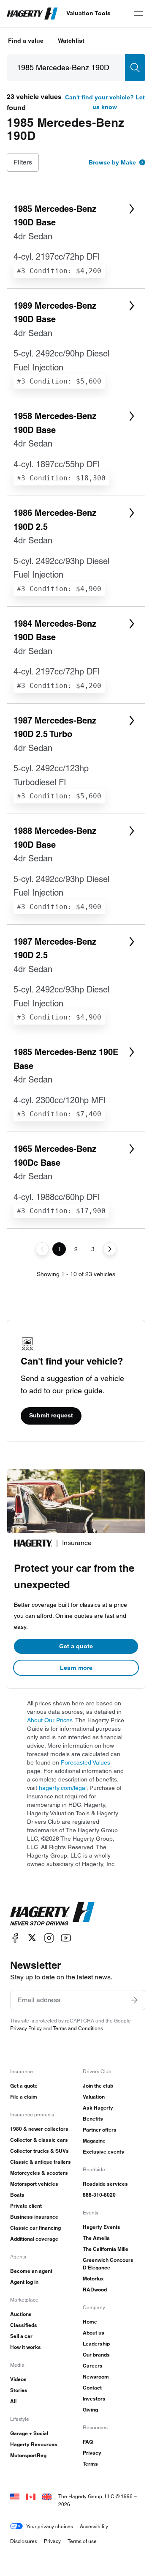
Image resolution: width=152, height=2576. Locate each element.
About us (94, 2333)
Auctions (21, 2314)
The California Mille (106, 2249)
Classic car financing (35, 2228)
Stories (19, 2390)
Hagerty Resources (34, 2444)
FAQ (88, 2442)
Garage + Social (29, 2433)
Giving (90, 2410)
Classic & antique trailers (41, 2162)
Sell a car (21, 2336)
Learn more (76, 1668)
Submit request (51, 1415)
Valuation (94, 2097)
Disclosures (24, 2541)
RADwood (95, 2290)
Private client (26, 2206)
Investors (94, 2399)
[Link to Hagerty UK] (47, 2496)
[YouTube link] (66, 1938)
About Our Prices (50, 1720)
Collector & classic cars (39, 2140)
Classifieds (24, 2325)
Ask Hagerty (98, 2108)
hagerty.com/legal (63, 1788)
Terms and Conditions (78, 2028)
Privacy (92, 2453)
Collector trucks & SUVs (39, 2151)
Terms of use (82, 2541)
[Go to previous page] (42, 1249)
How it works (26, 2347)
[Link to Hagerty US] (15, 2496)
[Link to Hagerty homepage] (52, 1914)
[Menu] (138, 14)
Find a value (26, 41)
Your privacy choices (50, 2526)
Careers (93, 2366)
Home (90, 2322)
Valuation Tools (88, 13)
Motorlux (93, 2279)
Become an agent (31, 2271)
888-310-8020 (99, 2195)
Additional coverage (34, 2239)
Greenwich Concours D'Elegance (108, 2264)
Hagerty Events (102, 2227)
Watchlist (71, 41)
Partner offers (100, 2130)
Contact (92, 2388)
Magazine (94, 2141)
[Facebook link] (15, 1938)
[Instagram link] (49, 1938)
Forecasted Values (85, 1762)
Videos (18, 2379)
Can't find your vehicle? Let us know (105, 102)
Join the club (98, 2086)
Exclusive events (103, 2152)
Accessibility (94, 2526)
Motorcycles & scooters (39, 2173)
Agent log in (24, 2282)
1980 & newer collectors (39, 2129)
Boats (17, 2195)
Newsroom (96, 2377)
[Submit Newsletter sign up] (134, 2000)
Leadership (96, 2344)
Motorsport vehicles (34, 2184)
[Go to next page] (110, 1249)
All (13, 2401)
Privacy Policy (26, 2028)
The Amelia (96, 2238)
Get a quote (76, 1646)
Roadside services (105, 2184)
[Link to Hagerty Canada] (31, 2496)
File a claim (24, 2097)
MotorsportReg (28, 2455)
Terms (90, 2464)
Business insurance (34, 2217)
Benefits (93, 2119)
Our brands (96, 2355)
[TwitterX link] (32, 1938)
